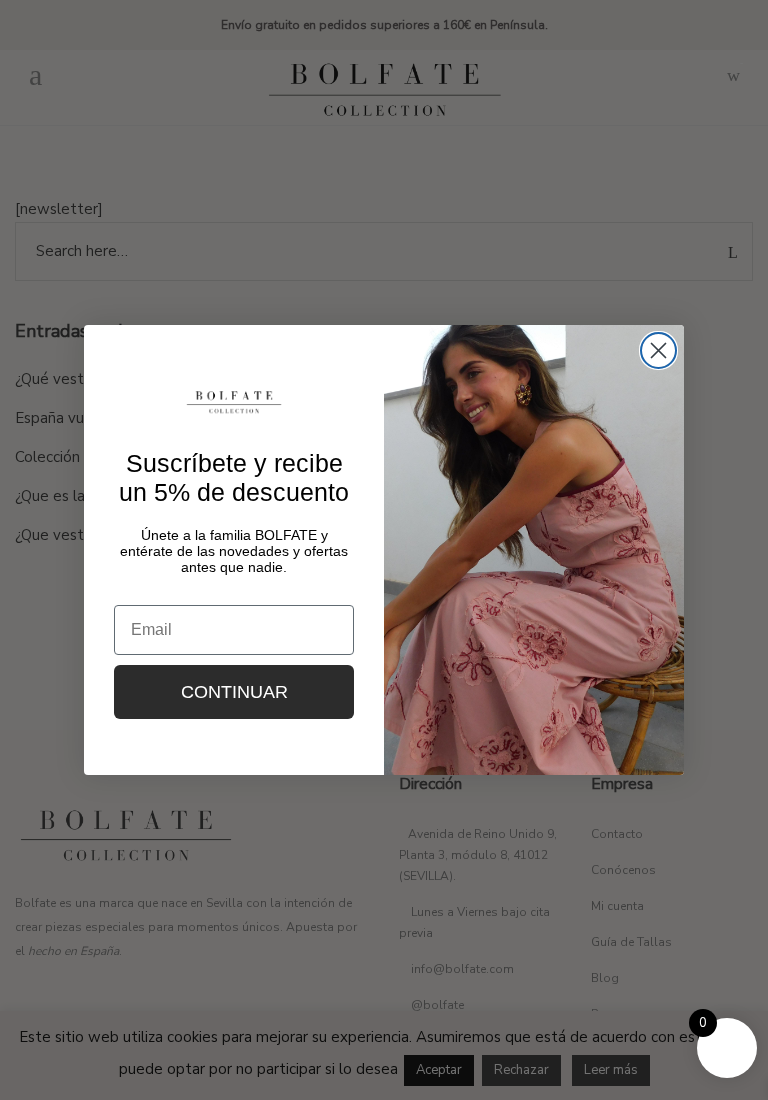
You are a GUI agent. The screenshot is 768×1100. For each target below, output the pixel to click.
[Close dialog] (658, 350)
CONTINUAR (234, 692)
